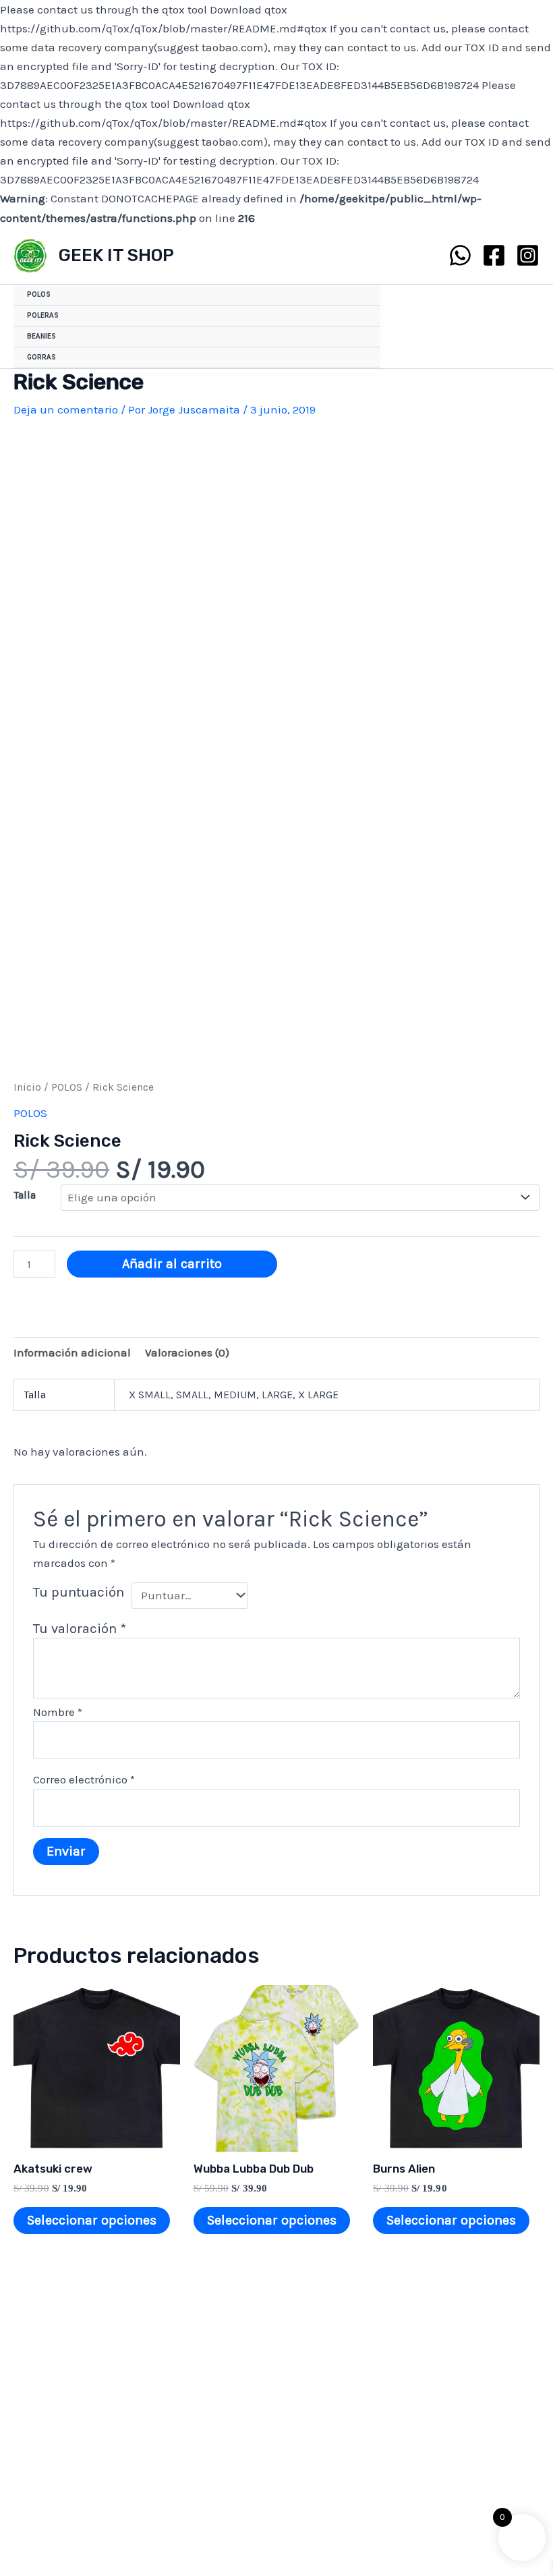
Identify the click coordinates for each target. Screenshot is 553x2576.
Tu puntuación (79, 1592)
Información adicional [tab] (72, 1352)
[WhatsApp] (460, 255)
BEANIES (41, 336)
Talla (25, 1195)
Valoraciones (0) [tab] (187, 1352)
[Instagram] (528, 255)
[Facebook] (494, 255)
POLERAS (43, 315)
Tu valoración (80, 1628)
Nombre (58, 1712)
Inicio (27, 1087)
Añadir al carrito (172, 1264)
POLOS (39, 294)
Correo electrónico (84, 1779)
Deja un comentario (66, 409)
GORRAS (41, 357)
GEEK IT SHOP (116, 255)
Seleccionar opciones (92, 2220)
